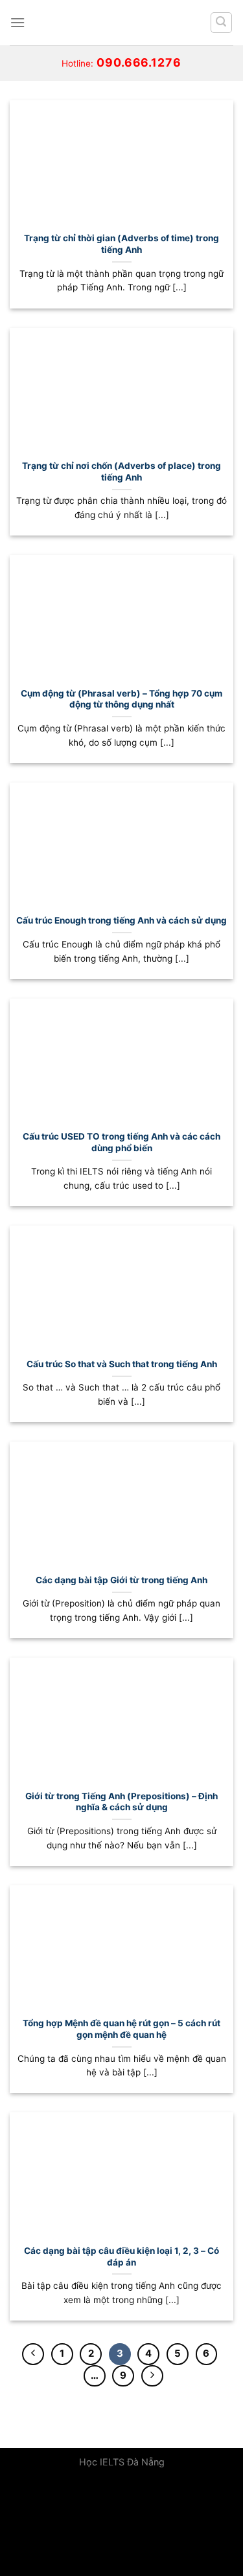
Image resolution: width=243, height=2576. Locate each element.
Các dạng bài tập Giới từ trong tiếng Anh (121, 1580)
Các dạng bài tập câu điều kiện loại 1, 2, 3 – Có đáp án (121, 2257)
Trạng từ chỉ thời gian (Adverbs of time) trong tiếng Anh (121, 244)
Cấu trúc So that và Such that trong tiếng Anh (122, 1364)
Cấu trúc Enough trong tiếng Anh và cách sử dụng (121, 920)
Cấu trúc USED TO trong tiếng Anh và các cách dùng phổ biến (121, 1142)
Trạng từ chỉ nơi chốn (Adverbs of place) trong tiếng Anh (121, 471)
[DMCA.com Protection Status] (97, 2527)
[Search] (222, 23)
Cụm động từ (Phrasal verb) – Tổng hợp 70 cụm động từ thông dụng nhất (121, 699)
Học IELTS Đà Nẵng (122, 2462)
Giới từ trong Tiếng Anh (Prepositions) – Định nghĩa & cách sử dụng (121, 1802)
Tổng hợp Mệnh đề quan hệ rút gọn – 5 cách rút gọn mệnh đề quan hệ (121, 2029)
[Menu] (17, 22)
